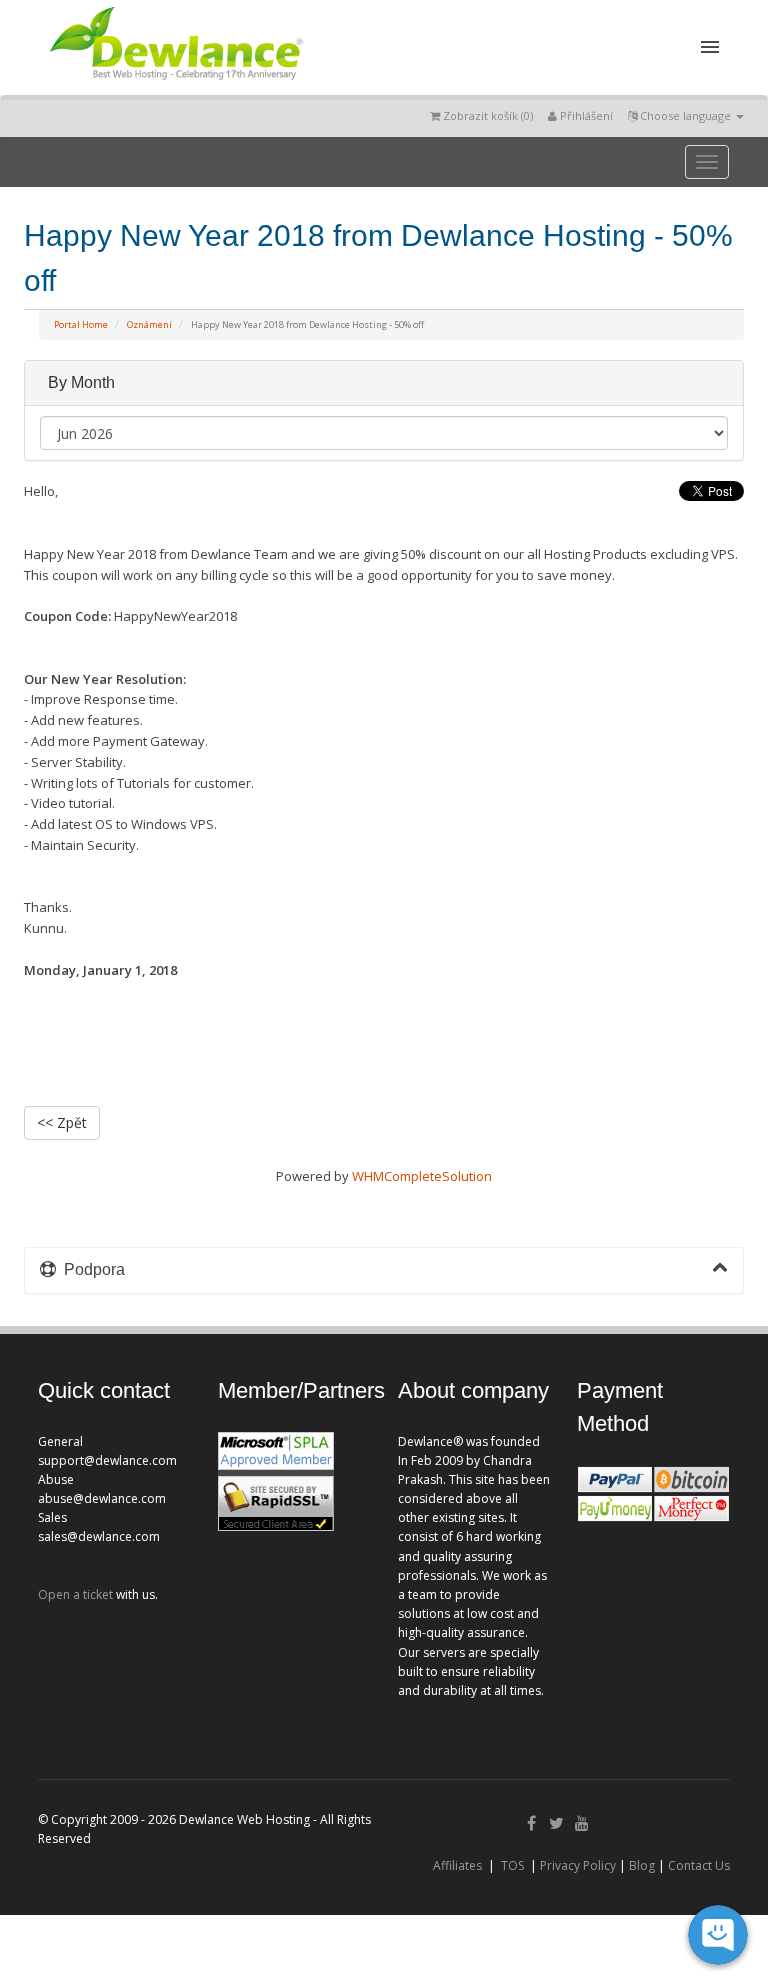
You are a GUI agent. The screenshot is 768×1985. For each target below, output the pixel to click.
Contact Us (699, 1865)
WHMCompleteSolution (422, 1176)
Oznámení (149, 324)
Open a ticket (75, 1594)
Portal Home (81, 324)
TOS (512, 1865)
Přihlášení (585, 115)
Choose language (685, 115)
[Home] (175, 84)
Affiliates (457, 1865)
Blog (642, 1865)
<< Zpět (62, 1122)
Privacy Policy (578, 1865)
